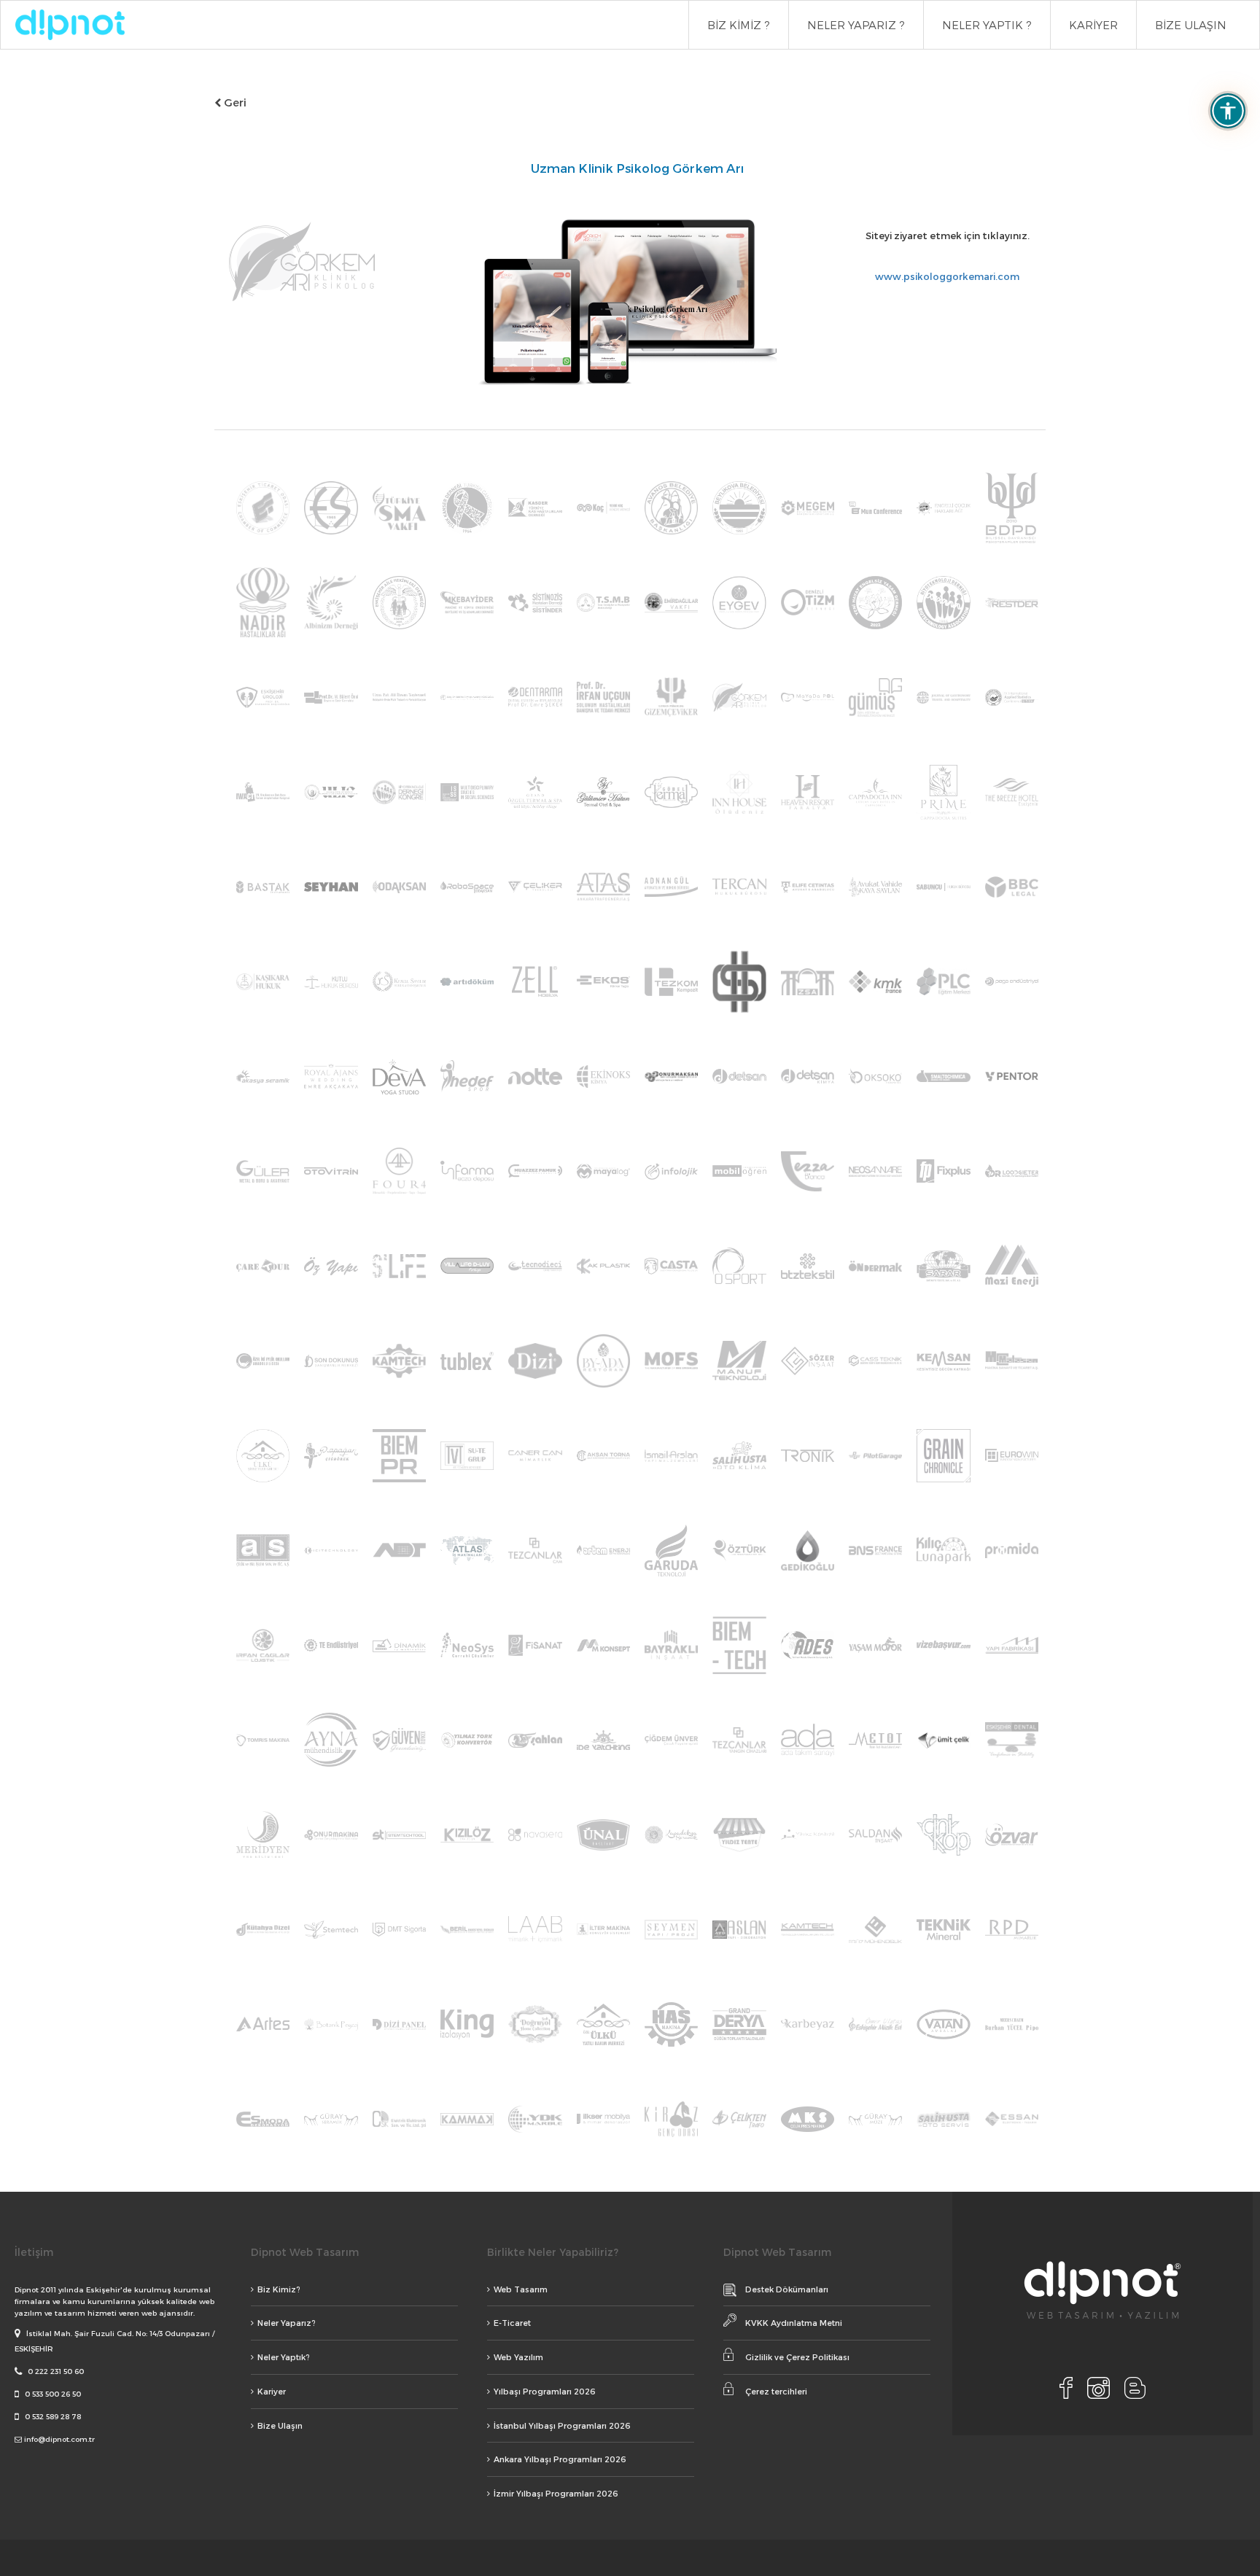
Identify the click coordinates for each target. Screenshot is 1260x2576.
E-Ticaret (512, 2323)
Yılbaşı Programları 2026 (545, 2391)
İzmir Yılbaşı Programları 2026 (556, 2493)
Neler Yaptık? (284, 2357)
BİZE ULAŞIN (1191, 25)
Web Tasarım (521, 2289)
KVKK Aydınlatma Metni (794, 2323)
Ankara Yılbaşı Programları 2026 (560, 2459)
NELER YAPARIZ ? (856, 25)
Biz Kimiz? (279, 2289)
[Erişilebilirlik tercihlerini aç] (1228, 111)
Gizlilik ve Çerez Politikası (797, 2357)
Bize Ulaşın (280, 2425)
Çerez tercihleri (776, 2391)
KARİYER (1093, 25)
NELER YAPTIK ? (987, 25)
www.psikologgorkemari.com (947, 276)
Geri (234, 102)
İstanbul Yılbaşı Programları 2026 (562, 2425)
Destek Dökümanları (787, 2289)
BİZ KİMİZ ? (739, 25)
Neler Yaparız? (287, 2323)
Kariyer (272, 2391)
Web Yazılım (518, 2357)
